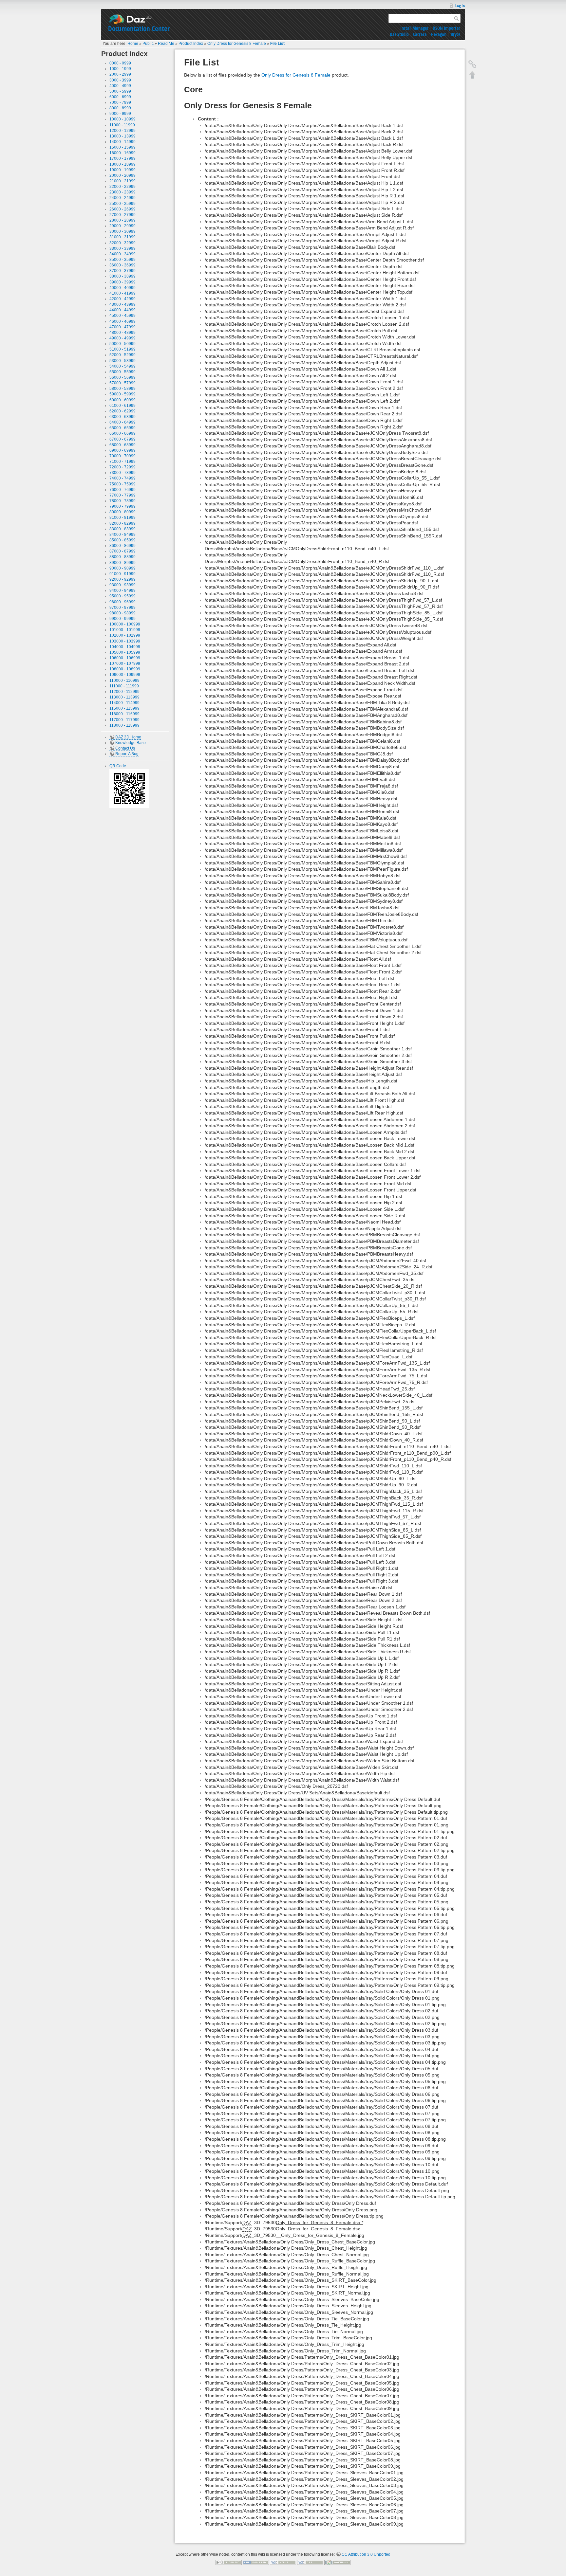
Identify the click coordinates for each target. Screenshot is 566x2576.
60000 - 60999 (123, 400)
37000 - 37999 (123, 271)
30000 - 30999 (123, 231)
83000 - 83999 (123, 529)
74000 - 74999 (123, 478)
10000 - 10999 (123, 119)
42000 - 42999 (123, 299)
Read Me (166, 44)
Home (133, 44)
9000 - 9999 (120, 114)
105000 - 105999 (125, 652)
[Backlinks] (472, 64)
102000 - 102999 (125, 635)
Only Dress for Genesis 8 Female (237, 44)
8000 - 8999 (120, 108)
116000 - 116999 (124, 714)
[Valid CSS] (310, 2562)
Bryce (455, 34)
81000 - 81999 (123, 517)
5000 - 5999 (120, 91)
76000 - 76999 (123, 490)
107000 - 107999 (125, 663)
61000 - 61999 (123, 406)
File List (277, 44)
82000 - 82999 (123, 523)
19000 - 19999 (123, 170)
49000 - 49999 (123, 338)
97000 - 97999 (123, 608)
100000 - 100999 (125, 624)
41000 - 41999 (123, 293)
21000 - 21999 (123, 181)
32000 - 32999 (123, 243)
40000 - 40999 (123, 288)
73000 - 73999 (123, 473)
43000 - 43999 (123, 304)
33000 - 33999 (123, 248)
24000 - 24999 (123, 198)
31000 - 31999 (123, 237)
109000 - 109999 (125, 675)
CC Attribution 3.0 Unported (366, 2554)
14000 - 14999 (123, 142)
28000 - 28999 (123, 220)
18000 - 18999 (123, 164)
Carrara (420, 34)
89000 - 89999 (123, 563)
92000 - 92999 (123, 579)
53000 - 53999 (123, 361)
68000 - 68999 (123, 445)
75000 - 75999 (123, 484)
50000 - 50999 (123, 344)
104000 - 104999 (125, 647)
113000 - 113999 (124, 697)
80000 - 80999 (123, 512)
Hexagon (439, 34)
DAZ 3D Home (128, 737)
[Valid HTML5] (283, 2562)
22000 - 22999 (123, 187)
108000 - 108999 (125, 669)
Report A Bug (127, 754)
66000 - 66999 (123, 433)
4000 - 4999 (120, 86)
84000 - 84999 (123, 535)
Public (148, 44)
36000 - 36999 (123, 265)
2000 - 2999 (120, 74)
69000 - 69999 (123, 450)
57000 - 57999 (123, 383)
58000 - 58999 (123, 389)
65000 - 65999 (123, 428)
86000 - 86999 (123, 546)
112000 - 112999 (124, 692)
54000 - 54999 (123, 366)
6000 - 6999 (120, 97)
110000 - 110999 (124, 680)
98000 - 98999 (123, 613)
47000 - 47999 (123, 327)
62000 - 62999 (123, 411)
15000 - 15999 (123, 147)
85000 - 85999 (123, 540)
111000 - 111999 (124, 686)
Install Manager (414, 28)
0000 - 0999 (120, 63)
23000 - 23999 (123, 192)
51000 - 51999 (123, 349)
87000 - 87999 (123, 551)
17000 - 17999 (123, 158)
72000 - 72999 (123, 467)
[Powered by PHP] (256, 2562)
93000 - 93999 (123, 585)
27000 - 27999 (123, 215)
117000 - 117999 (124, 720)
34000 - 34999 (123, 254)
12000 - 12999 (123, 131)
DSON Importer (446, 28)
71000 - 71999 (123, 462)
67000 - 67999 (123, 439)
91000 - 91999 (123, 574)
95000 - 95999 (123, 596)
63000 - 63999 (123, 417)
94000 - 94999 (123, 590)
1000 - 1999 (120, 69)
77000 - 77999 (123, 495)
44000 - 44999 (123, 310)
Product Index (191, 44)
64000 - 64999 (123, 422)
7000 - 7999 (120, 102)
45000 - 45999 (123, 316)
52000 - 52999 (123, 355)
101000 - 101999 (125, 630)
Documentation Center (139, 28)
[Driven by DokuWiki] (337, 2562)
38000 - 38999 (123, 276)
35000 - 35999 (123, 260)
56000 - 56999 (123, 377)
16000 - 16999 (123, 153)
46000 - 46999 (123, 321)
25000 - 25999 (123, 204)
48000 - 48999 (123, 333)
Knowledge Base (131, 743)
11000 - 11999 (122, 125)
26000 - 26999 (123, 209)
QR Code (118, 766)
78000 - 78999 (123, 501)
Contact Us (125, 748)
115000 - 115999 (124, 708)
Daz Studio (399, 34)
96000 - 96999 (123, 602)
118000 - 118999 (124, 725)
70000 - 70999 (123, 456)
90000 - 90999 (123, 568)
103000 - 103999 (125, 641)
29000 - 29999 (123, 226)
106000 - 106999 (125, 658)
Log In (460, 6)
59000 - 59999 (123, 394)
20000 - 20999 (123, 175)
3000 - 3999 (120, 80)
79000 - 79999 (123, 506)
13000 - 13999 (123, 136)
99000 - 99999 (123, 619)
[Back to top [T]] (472, 75)
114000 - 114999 (124, 703)
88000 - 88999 (123, 557)
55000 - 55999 (123, 372)
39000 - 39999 (123, 282)
